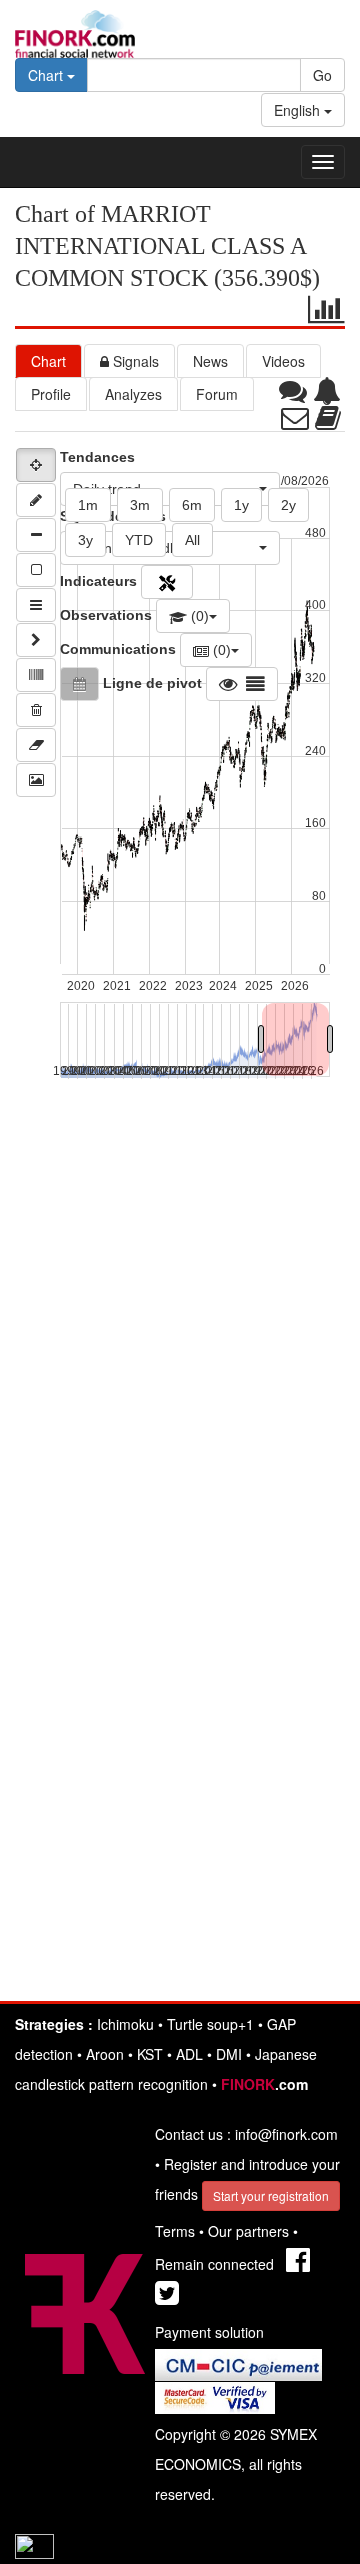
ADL (189, 2054)
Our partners (248, 2231)
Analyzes (133, 394)
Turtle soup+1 (210, 2024)
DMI (229, 2054)
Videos (283, 361)
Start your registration (271, 2195)
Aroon (105, 2054)
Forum (217, 394)
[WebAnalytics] (34, 2544)
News (210, 361)
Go (322, 75)
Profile (51, 394)
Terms (175, 2231)
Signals (134, 361)
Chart (48, 361)
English (299, 110)
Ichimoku (125, 2024)
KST (150, 2054)
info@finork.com (286, 2134)
